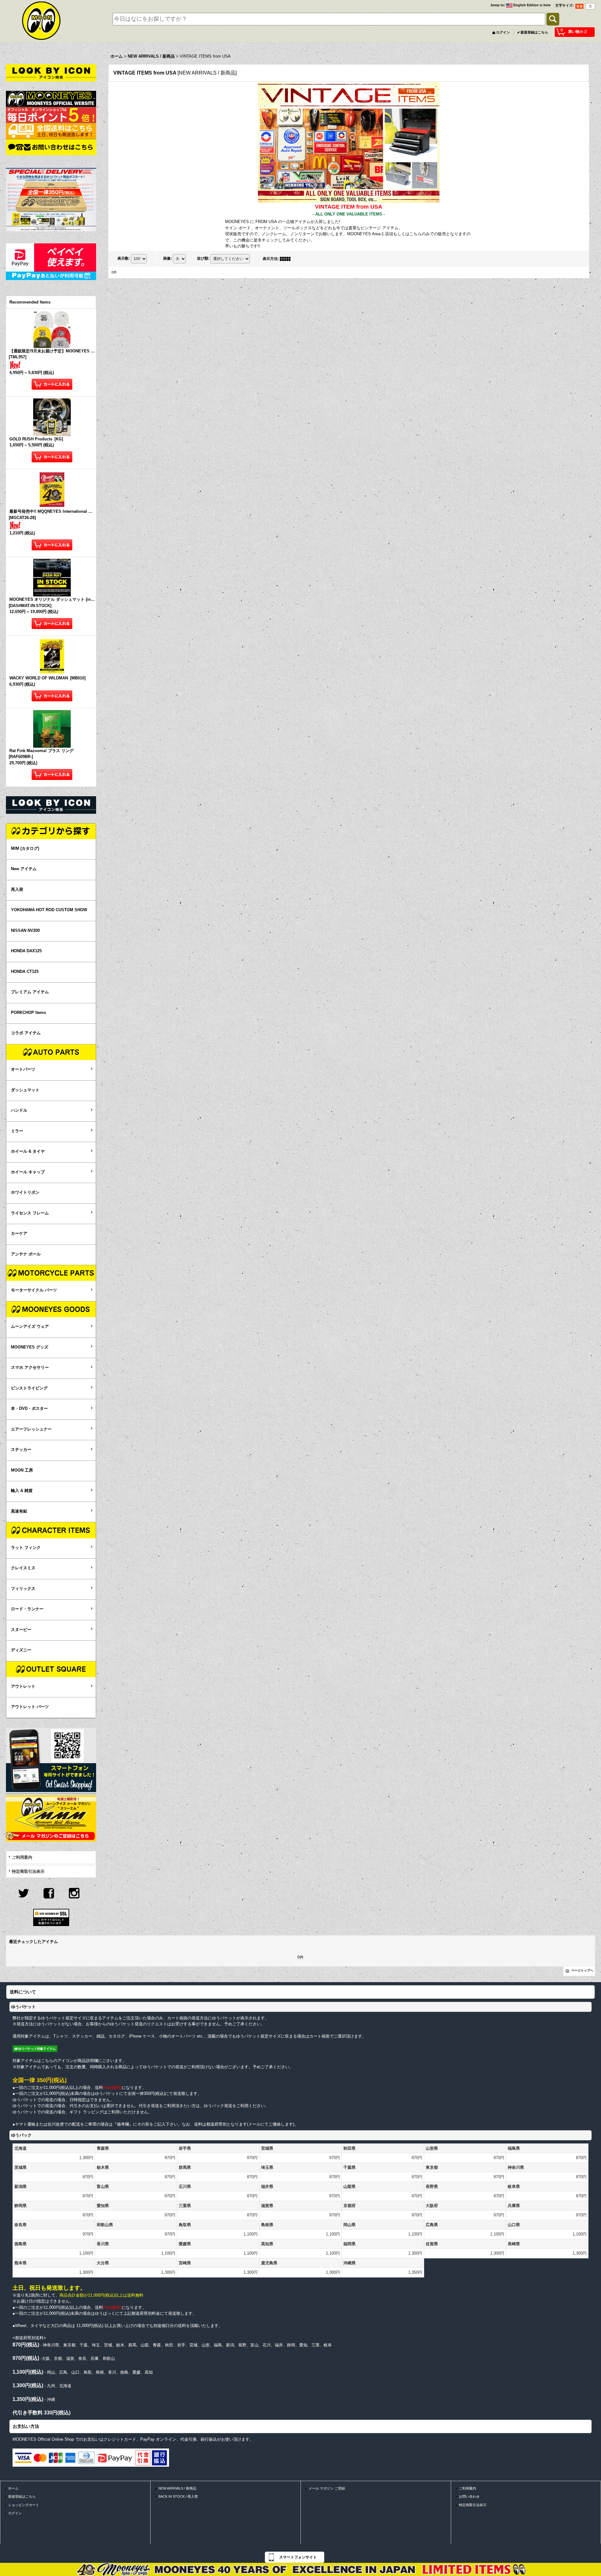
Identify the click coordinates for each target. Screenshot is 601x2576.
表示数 (124, 258)
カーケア (19, 1233)
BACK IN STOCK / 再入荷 (178, 2496)
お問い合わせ (469, 2496)
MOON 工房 (22, 1470)
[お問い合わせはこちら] (51, 147)
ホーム (13, 2488)
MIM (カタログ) (25, 848)
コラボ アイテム (26, 1033)
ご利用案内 (22, 1857)
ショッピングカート (24, 2505)
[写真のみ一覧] (287, 259)
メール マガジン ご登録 (327, 2488)
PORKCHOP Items (28, 1013)
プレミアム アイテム (30, 992)
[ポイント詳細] (51, 114)
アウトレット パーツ (30, 1707)
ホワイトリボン (25, 1192)
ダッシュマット (25, 1090)
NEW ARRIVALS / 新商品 (177, 2488)
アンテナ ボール (26, 1254)
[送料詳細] (51, 131)
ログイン (503, 32)
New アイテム (24, 869)
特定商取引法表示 (28, 1871)
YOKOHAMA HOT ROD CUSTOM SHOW (49, 910)
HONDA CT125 (25, 971)
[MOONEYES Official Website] (51, 99)
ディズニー (21, 1650)
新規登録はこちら (534, 32)
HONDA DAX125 (26, 951)
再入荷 (17, 889)
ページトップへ (582, 1970)
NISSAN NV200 (25, 930)
